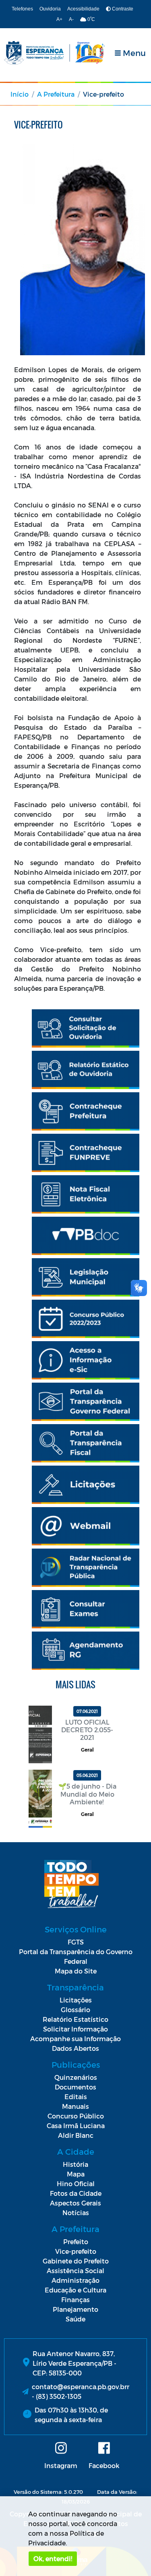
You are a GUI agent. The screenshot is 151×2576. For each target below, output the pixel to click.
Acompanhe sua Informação (75, 2039)
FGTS (76, 1942)
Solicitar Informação (75, 2029)
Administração (75, 2280)
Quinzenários (76, 2077)
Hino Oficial (76, 2184)
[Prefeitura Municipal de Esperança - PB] (54, 53)
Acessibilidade (83, 9)
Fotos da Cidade (76, 2193)
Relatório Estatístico (75, 2019)
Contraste (122, 9)
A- (71, 19)
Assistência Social (75, 2271)
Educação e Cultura (75, 2290)
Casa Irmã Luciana (76, 2126)
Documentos (75, 2087)
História (75, 2164)
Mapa (76, 2174)
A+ (59, 19)
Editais (76, 2097)
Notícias (76, 2213)
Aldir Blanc (76, 2135)
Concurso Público (76, 2116)
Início (20, 94)
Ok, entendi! (53, 2558)
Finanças (75, 2300)
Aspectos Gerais (75, 2203)
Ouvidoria (50, 9)
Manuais (75, 2106)
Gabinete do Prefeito (76, 2261)
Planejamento (75, 2309)
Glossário (75, 2010)
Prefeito (76, 2242)
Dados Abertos (75, 2048)
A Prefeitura (56, 94)
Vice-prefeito (76, 2251)
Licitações (76, 2000)
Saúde (75, 2319)
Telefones (22, 9)
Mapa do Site (76, 1971)
